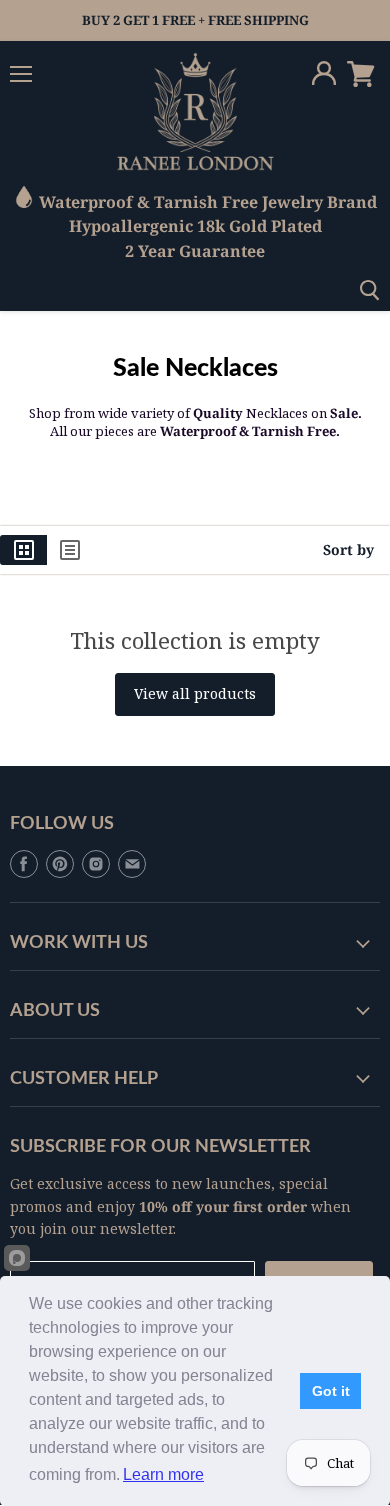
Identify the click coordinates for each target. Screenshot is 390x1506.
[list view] (70, 550)
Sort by (348, 550)
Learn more (163, 1474)
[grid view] (23, 550)
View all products (195, 693)
